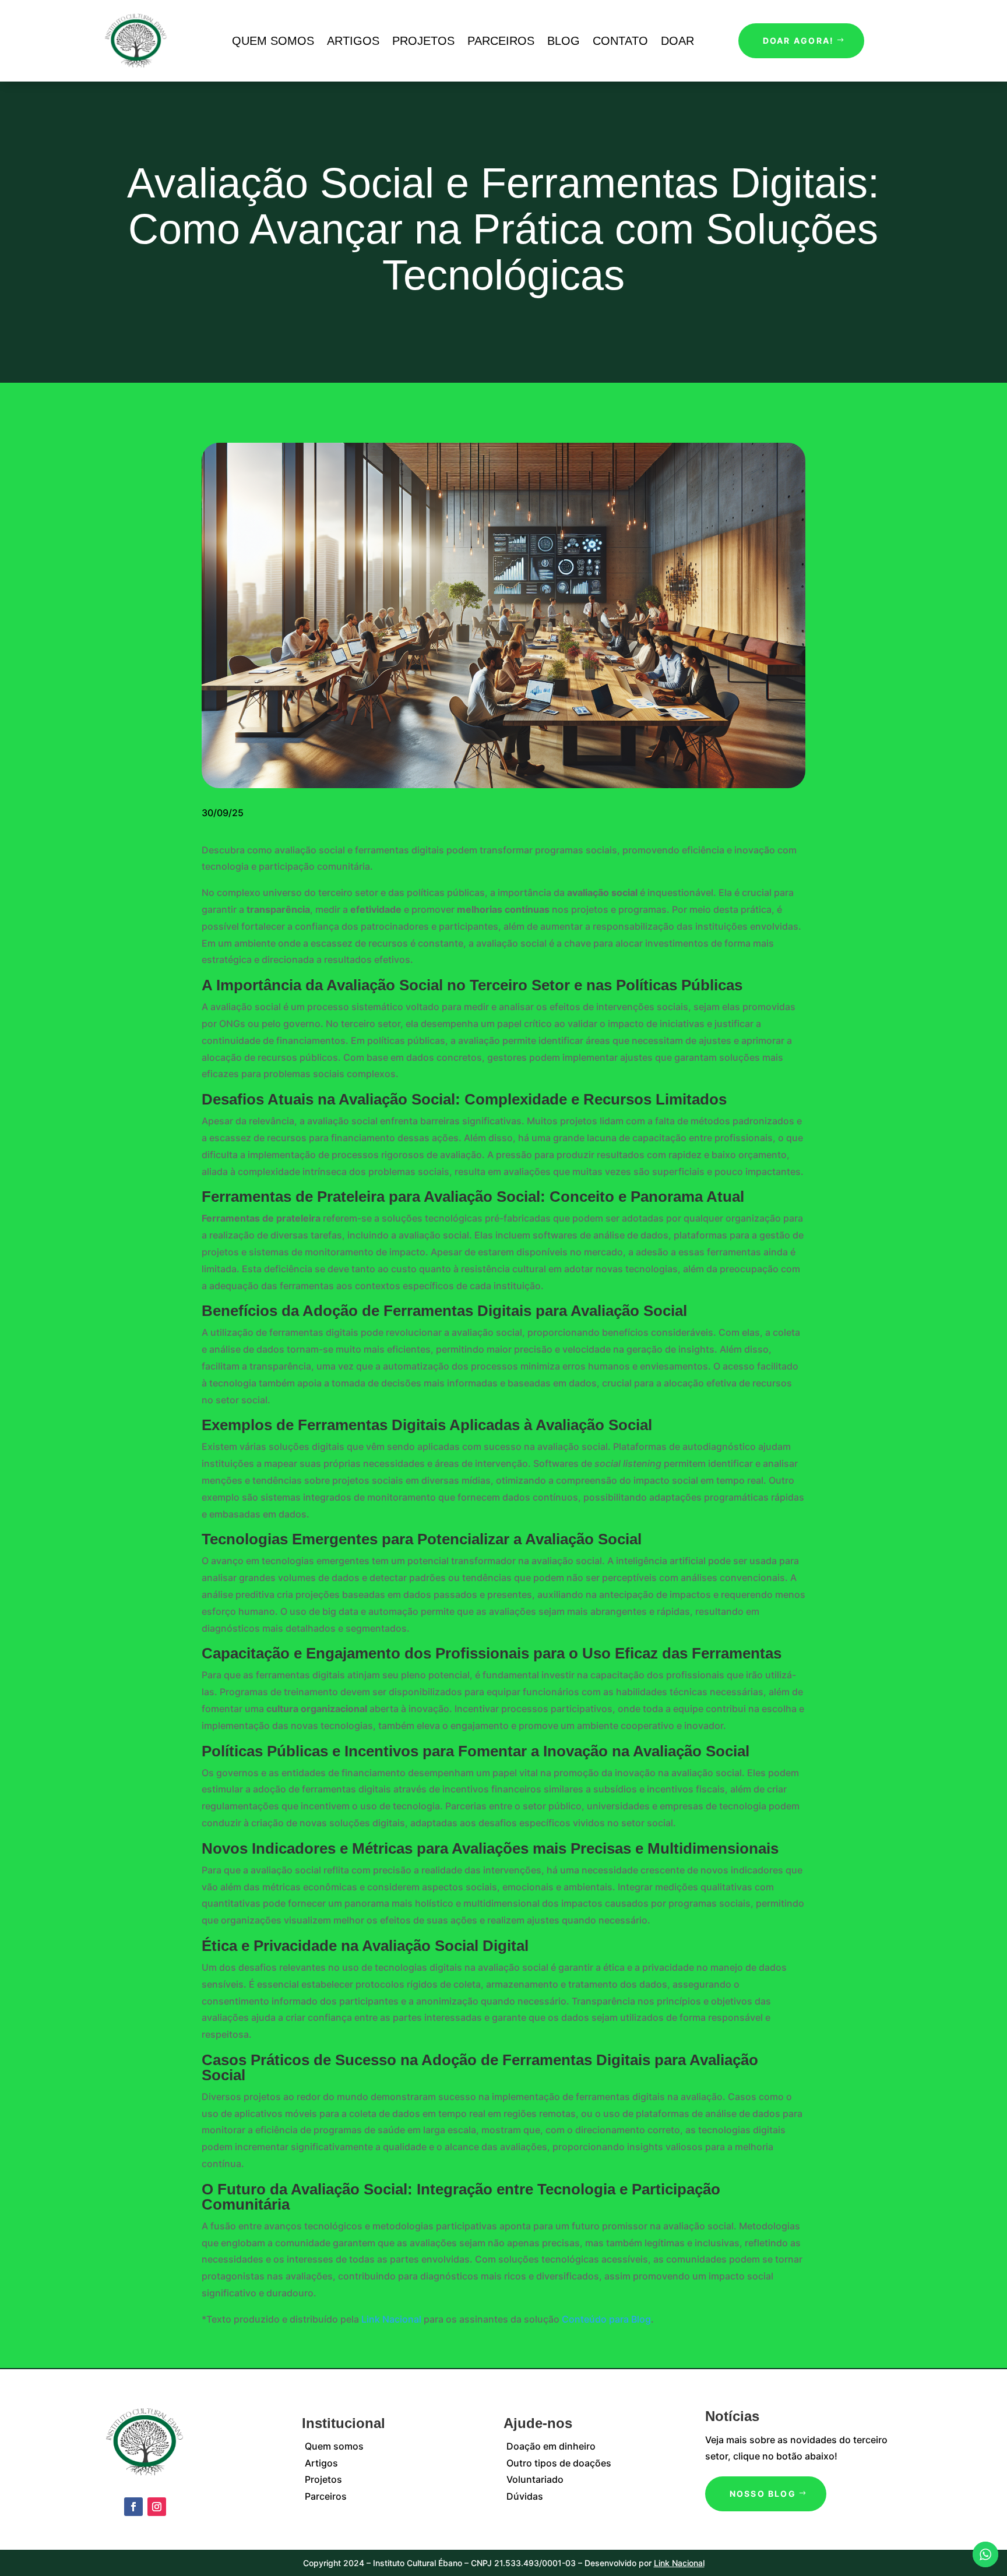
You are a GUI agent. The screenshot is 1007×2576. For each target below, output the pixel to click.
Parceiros (501, 41)
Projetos (423, 41)
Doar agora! (799, 40)
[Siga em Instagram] (157, 2507)
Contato (620, 41)
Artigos (353, 41)
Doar (677, 41)
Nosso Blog (763, 2494)
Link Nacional (391, 2319)
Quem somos (273, 41)
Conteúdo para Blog (606, 2319)
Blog (564, 41)
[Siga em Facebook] (133, 2507)
